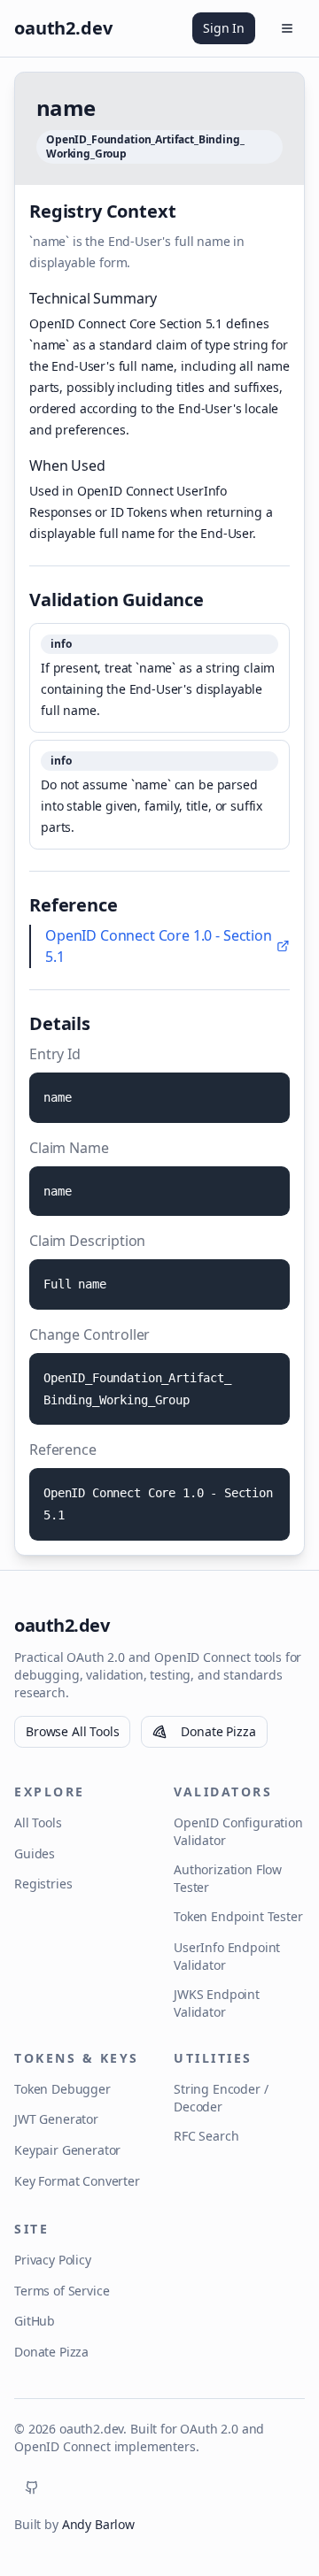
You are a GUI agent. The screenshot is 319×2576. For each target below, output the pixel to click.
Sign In (224, 28)
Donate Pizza (218, 1731)
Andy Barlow (98, 2524)
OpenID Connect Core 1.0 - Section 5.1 (159, 946)
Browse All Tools (72, 1731)
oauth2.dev (62, 1625)
